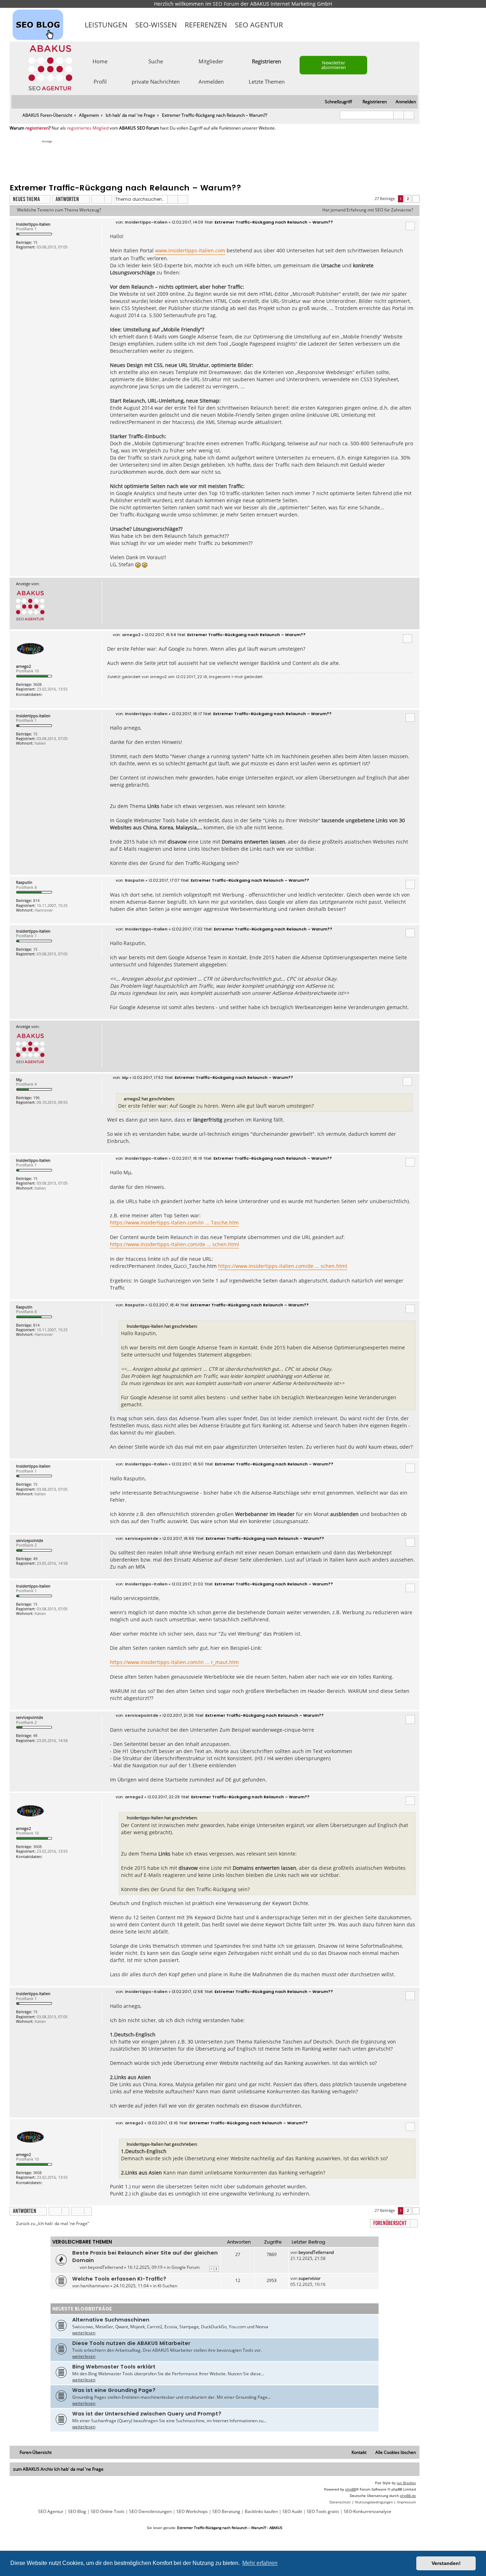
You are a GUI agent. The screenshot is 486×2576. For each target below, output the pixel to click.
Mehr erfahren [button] (260, 2563)
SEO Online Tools (108, 2512)
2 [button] (408, 199)
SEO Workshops (192, 2512)
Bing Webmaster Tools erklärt (114, 2367)
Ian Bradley (406, 2483)
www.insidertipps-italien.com (190, 250)
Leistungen (106, 25)
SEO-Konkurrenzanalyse (368, 2512)
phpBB (350, 2489)
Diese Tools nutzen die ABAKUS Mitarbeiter (131, 2343)
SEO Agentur (259, 25)
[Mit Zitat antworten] (410, 226)
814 (36, 900)
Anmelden (211, 81)
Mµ (19, 1079)
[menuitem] (403, 102)
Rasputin (24, 882)
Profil (100, 81)
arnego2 (23, 666)
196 (36, 1098)
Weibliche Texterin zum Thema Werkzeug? (59, 210)
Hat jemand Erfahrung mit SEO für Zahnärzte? (368, 210)
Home (100, 61)
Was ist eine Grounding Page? (114, 2390)
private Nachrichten (156, 81)
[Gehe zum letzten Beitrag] (337, 2252)
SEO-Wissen (156, 25)
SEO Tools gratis (323, 2512)
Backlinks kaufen (261, 2512)
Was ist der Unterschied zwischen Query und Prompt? (147, 2414)
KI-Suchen (167, 2286)
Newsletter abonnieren (334, 65)
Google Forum (186, 2267)
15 (35, 242)
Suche (156, 61)
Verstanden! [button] (446, 2563)
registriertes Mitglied (88, 128)
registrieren (37, 128)
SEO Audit (292, 2512)
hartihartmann (95, 2286)
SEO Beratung (226, 2512)
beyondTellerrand (105, 2267)
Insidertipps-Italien (33, 224)
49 (35, 1559)
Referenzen (206, 25)
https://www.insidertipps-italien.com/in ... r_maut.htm (174, 1662)
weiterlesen (84, 2333)
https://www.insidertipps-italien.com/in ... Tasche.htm (174, 1223)
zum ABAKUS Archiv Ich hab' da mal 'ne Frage (58, 2469)
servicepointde (30, 1540)
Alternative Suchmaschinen (111, 2320)
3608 (37, 684)
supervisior (310, 2278)
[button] (416, 199)
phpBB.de (408, 2496)
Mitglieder (211, 61)
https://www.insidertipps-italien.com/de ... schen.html (175, 1244)
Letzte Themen (267, 81)
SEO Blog (77, 2512)
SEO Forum (226, 4)
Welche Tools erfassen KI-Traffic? (119, 2279)
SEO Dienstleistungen (150, 2512)
